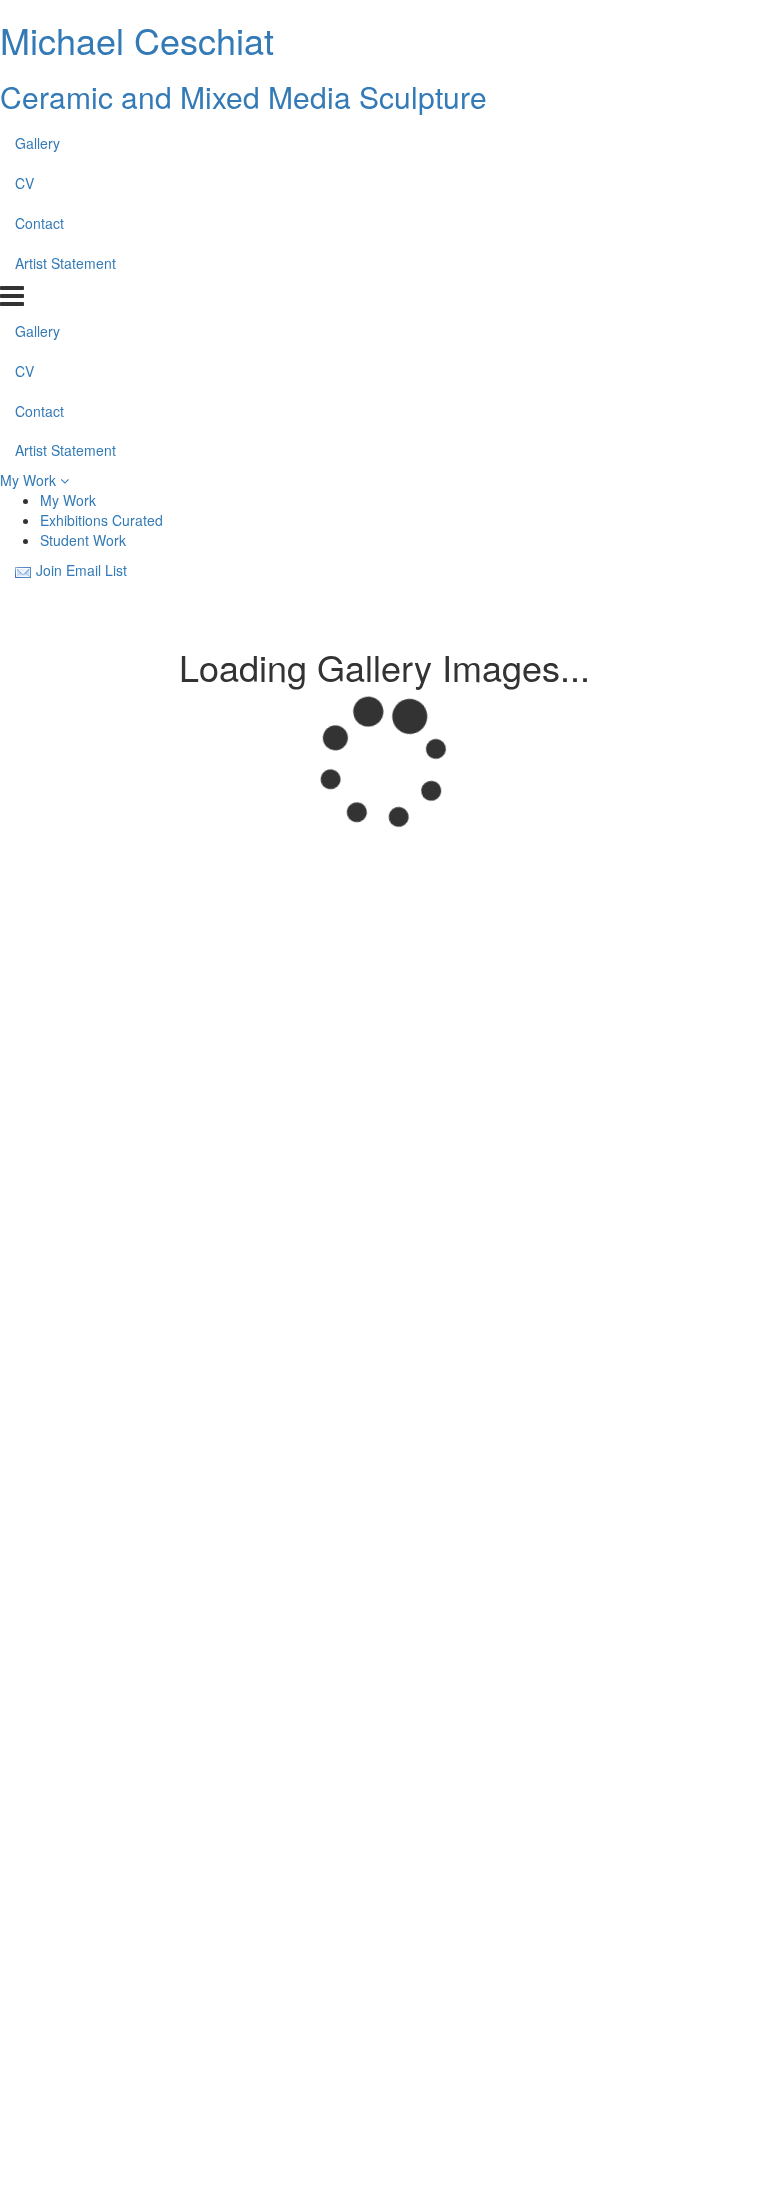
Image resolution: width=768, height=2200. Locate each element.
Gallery (37, 143)
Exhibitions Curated (101, 520)
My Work (30, 480)
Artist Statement (65, 263)
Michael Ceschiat (137, 39)
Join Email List (81, 570)
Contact (39, 223)
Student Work (83, 540)
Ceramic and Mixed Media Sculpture (243, 96)
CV (24, 183)
